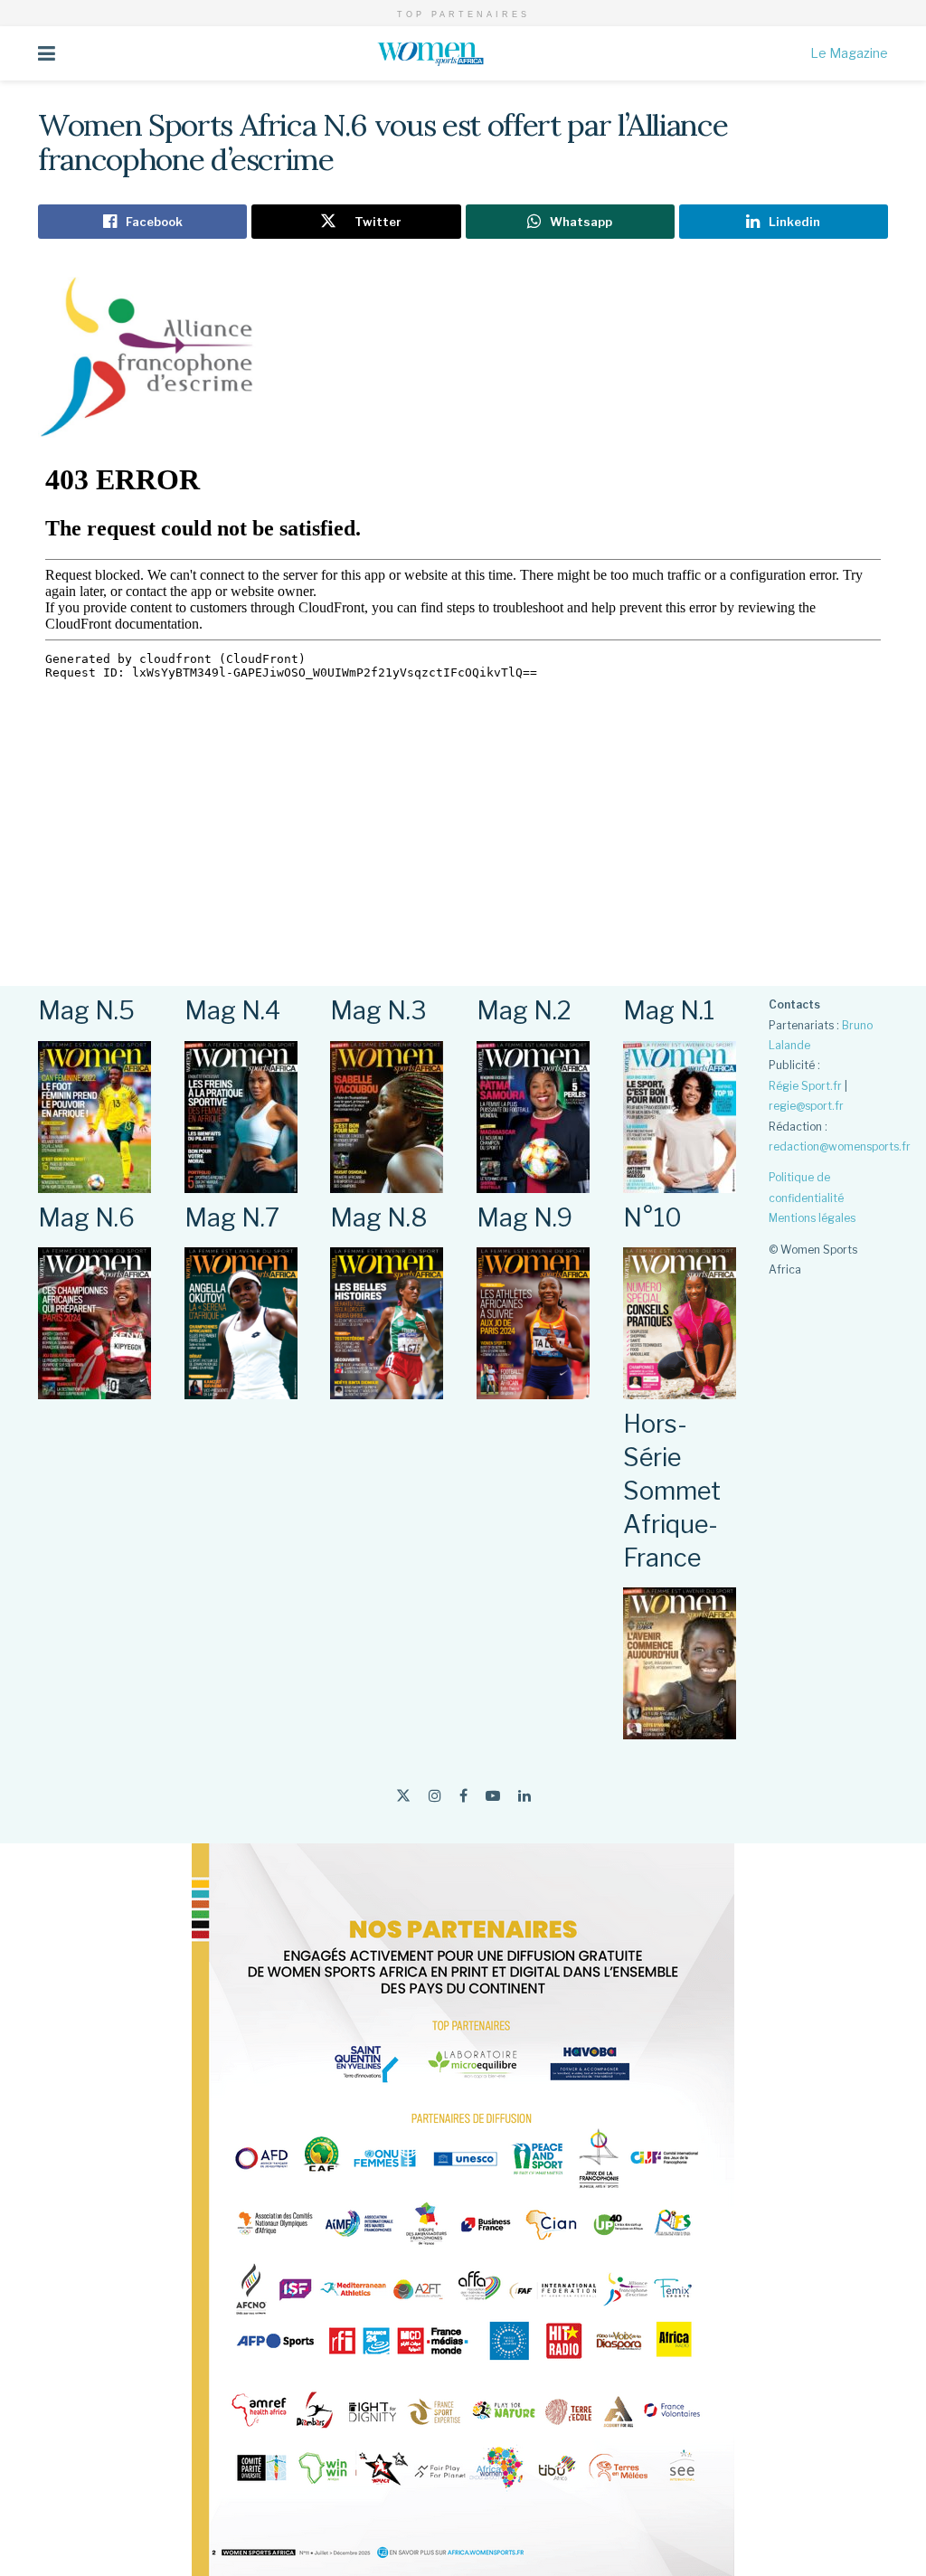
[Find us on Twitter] (403, 1796)
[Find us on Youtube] (493, 1796)
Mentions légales (812, 1218)
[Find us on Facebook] (463, 1796)
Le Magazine (849, 53)
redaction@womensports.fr (840, 1146)
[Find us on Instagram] (435, 1796)
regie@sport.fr (806, 1106)
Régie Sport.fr (805, 1086)
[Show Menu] (47, 53)
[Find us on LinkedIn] (524, 1796)
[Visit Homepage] (433, 53)
